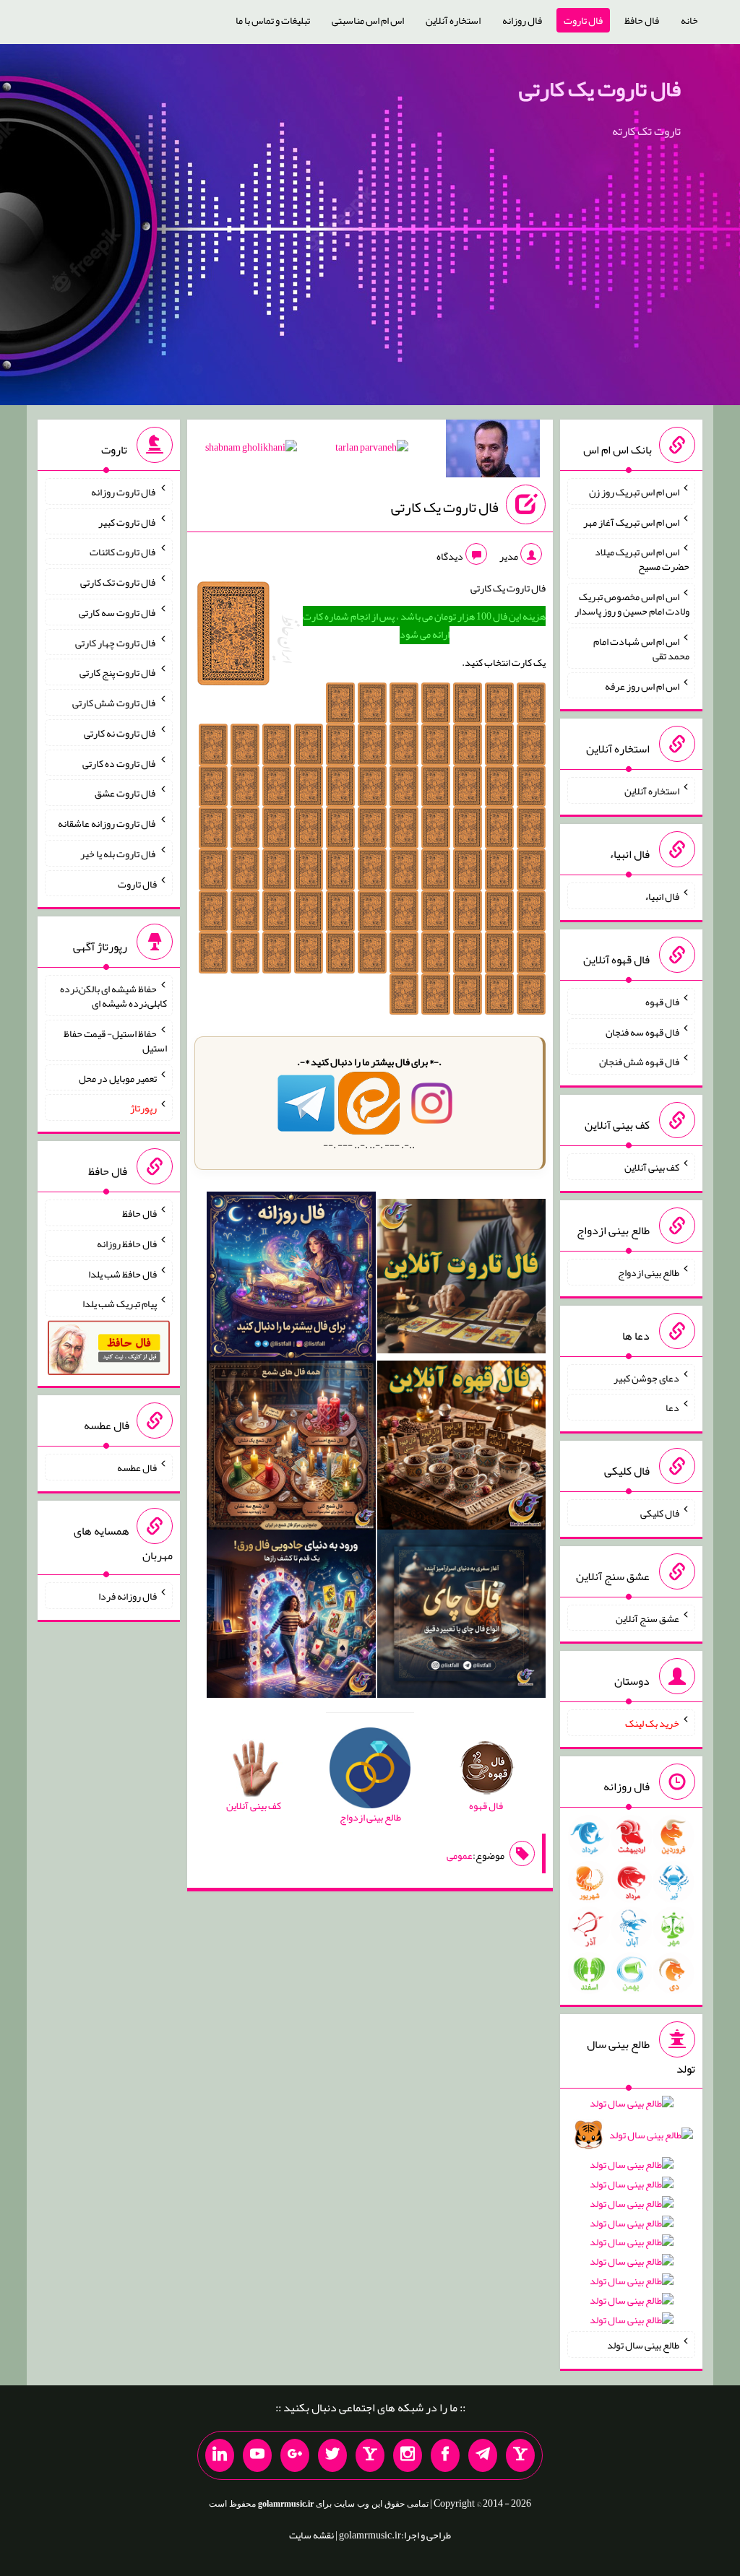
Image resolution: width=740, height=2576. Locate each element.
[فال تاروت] (462, 1279)
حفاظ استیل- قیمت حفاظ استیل (115, 1041)
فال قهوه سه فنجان (642, 1031)
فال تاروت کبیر (128, 521)
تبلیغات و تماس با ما (273, 20)
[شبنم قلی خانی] (251, 450)
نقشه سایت (311, 2535)
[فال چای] (462, 1617)
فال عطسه (137, 1467)
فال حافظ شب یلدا (122, 1273)
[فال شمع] (291, 1448)
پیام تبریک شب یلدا (120, 1304)
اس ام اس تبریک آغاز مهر (631, 521)
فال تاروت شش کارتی (115, 703)
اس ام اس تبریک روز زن (634, 492)
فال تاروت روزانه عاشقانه (107, 823)
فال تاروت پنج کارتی (118, 672)
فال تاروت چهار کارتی (116, 642)
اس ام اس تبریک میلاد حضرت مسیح (642, 559)
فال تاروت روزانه (124, 492)
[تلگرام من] (483, 2455)
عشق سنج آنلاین (647, 1618)
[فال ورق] (291, 1617)
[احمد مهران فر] (493, 451)
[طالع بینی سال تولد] (631, 2216)
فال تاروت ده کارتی (120, 763)
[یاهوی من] (520, 2455)
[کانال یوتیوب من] (257, 2455)
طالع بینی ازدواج (649, 1272)
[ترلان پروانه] (372, 450)
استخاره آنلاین (453, 20)
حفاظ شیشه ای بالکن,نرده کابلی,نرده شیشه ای (113, 996)
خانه (689, 20)
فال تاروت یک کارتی (600, 89)
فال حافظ (642, 20)
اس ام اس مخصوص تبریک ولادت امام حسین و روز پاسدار (632, 604)
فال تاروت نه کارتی (120, 733)
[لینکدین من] (220, 2455)
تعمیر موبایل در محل (118, 1077)
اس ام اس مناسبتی (368, 20)
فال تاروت (583, 20)
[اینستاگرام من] (408, 2455)
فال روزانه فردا (128, 1596)
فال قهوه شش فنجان (639, 1062)
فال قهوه (662, 1002)
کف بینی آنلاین (652, 1167)
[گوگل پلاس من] (295, 2455)
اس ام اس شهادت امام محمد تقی (641, 649)
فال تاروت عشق (126, 793)
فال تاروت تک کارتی (119, 582)
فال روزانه (522, 20)
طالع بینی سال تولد (643, 2345)
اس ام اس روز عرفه (642, 685)
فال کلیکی (660, 1513)
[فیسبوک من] (445, 2455)
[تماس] (370, 2455)
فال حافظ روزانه (127, 1244)
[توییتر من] (332, 2455)
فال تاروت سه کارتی (118, 612)
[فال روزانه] (291, 1279)
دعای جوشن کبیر (646, 1377)
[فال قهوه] (462, 1448)
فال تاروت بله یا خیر (119, 854)
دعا (672, 1408)
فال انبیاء (662, 896)
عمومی (460, 1855)
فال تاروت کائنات (123, 552)
